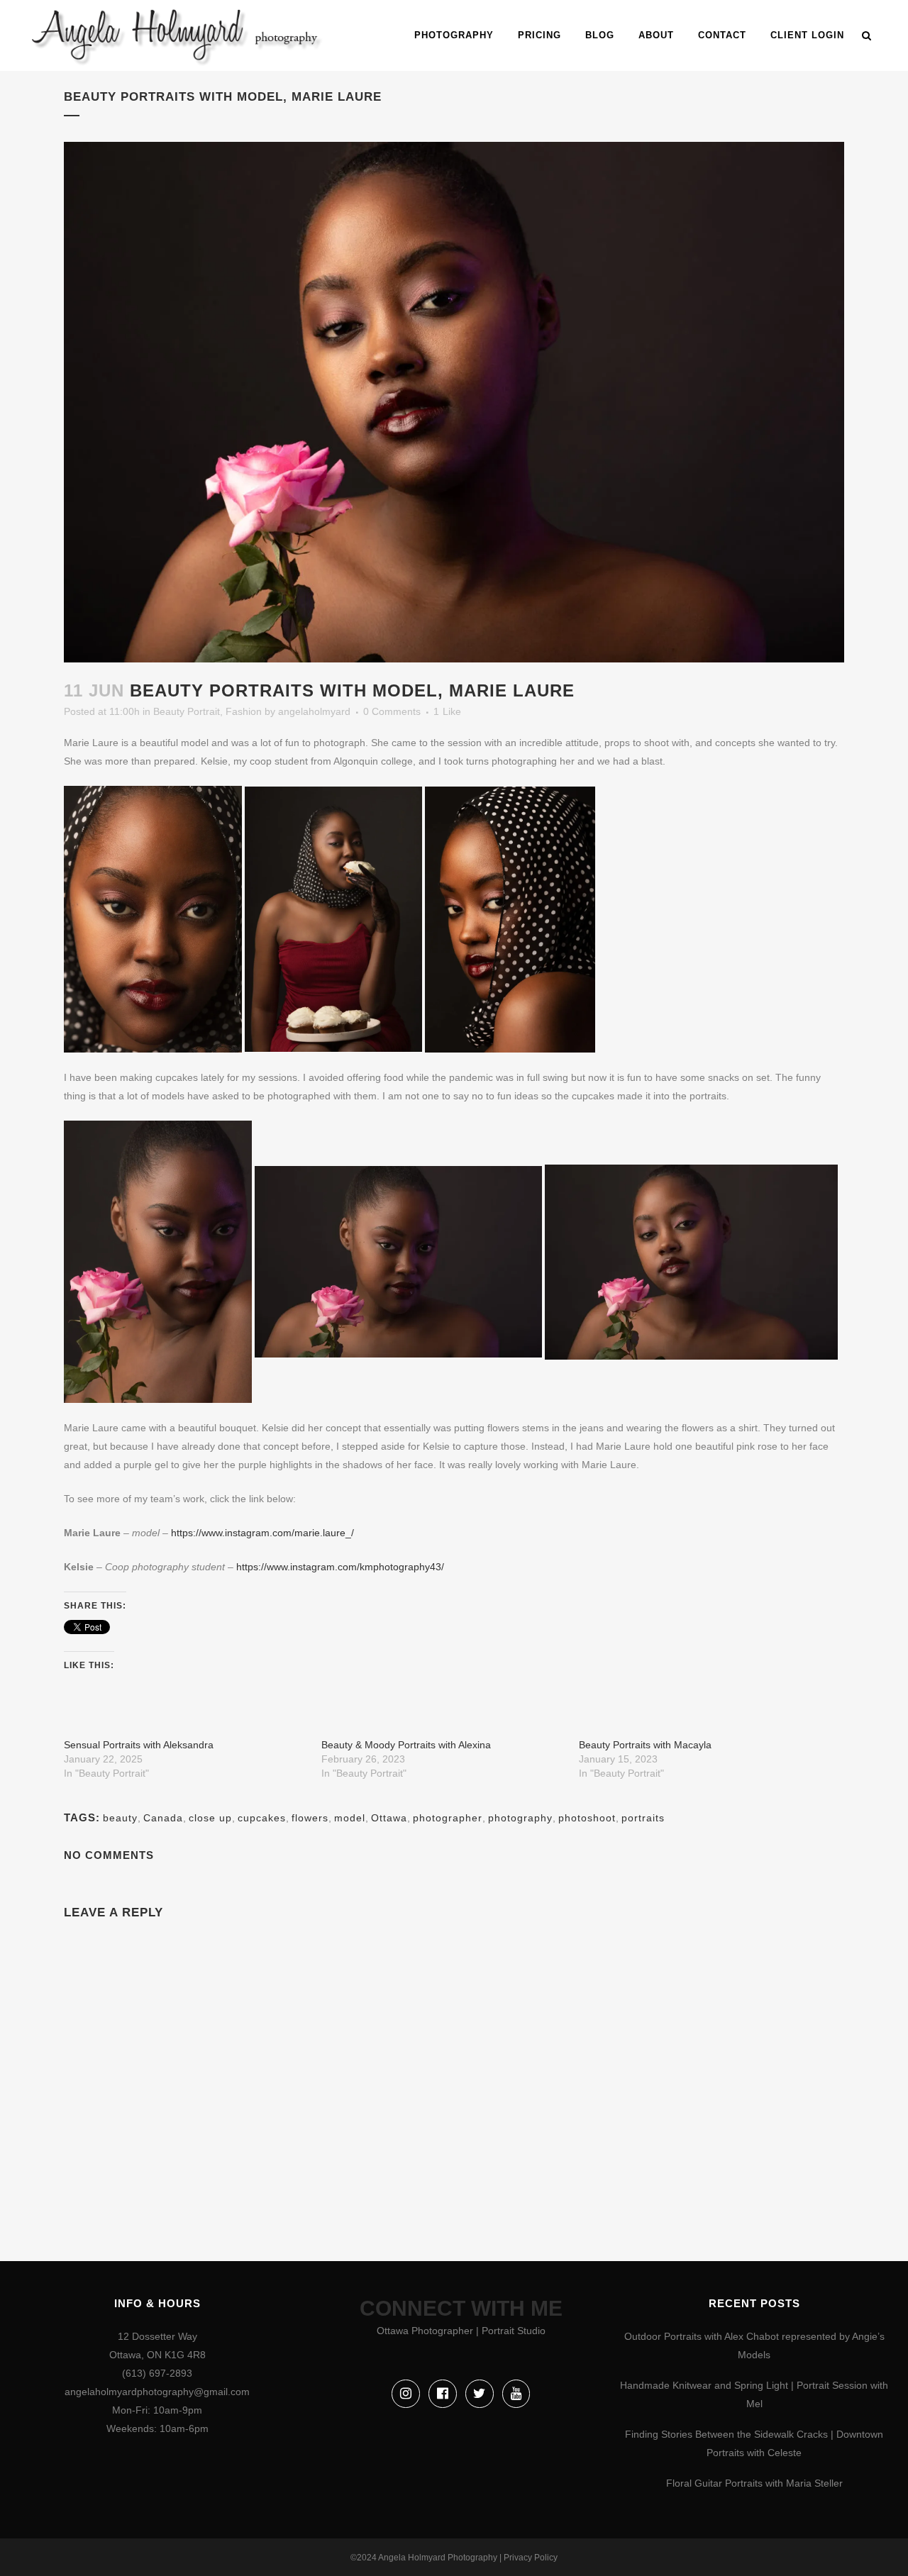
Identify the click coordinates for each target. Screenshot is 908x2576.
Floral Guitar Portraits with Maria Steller (754, 2483)
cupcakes (262, 1818)
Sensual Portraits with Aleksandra (139, 1745)
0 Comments (392, 711)
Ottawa (389, 1818)
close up (210, 1818)
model (350, 1818)
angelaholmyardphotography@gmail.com (157, 2392)
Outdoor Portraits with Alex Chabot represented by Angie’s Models (754, 2345)
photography (520, 1818)
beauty (120, 1818)
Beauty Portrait (187, 711)
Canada (163, 1818)
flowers (310, 1818)
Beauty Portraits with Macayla (645, 1745)
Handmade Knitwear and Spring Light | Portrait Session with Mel (754, 2394)
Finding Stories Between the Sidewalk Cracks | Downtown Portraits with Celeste (754, 2443)
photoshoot (587, 1818)
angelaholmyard (314, 711)
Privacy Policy (531, 2558)
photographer (448, 1818)
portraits (643, 1818)
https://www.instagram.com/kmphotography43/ (340, 1567)
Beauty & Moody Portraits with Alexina (406, 1745)
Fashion (244, 711)
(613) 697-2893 (157, 2373)
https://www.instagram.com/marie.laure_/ (262, 1533)
